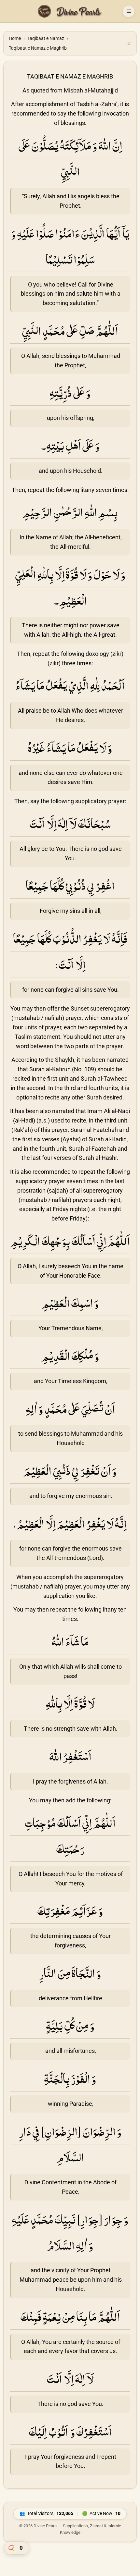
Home (15, 38)
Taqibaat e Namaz (46, 38)
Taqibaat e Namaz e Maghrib (38, 48)
